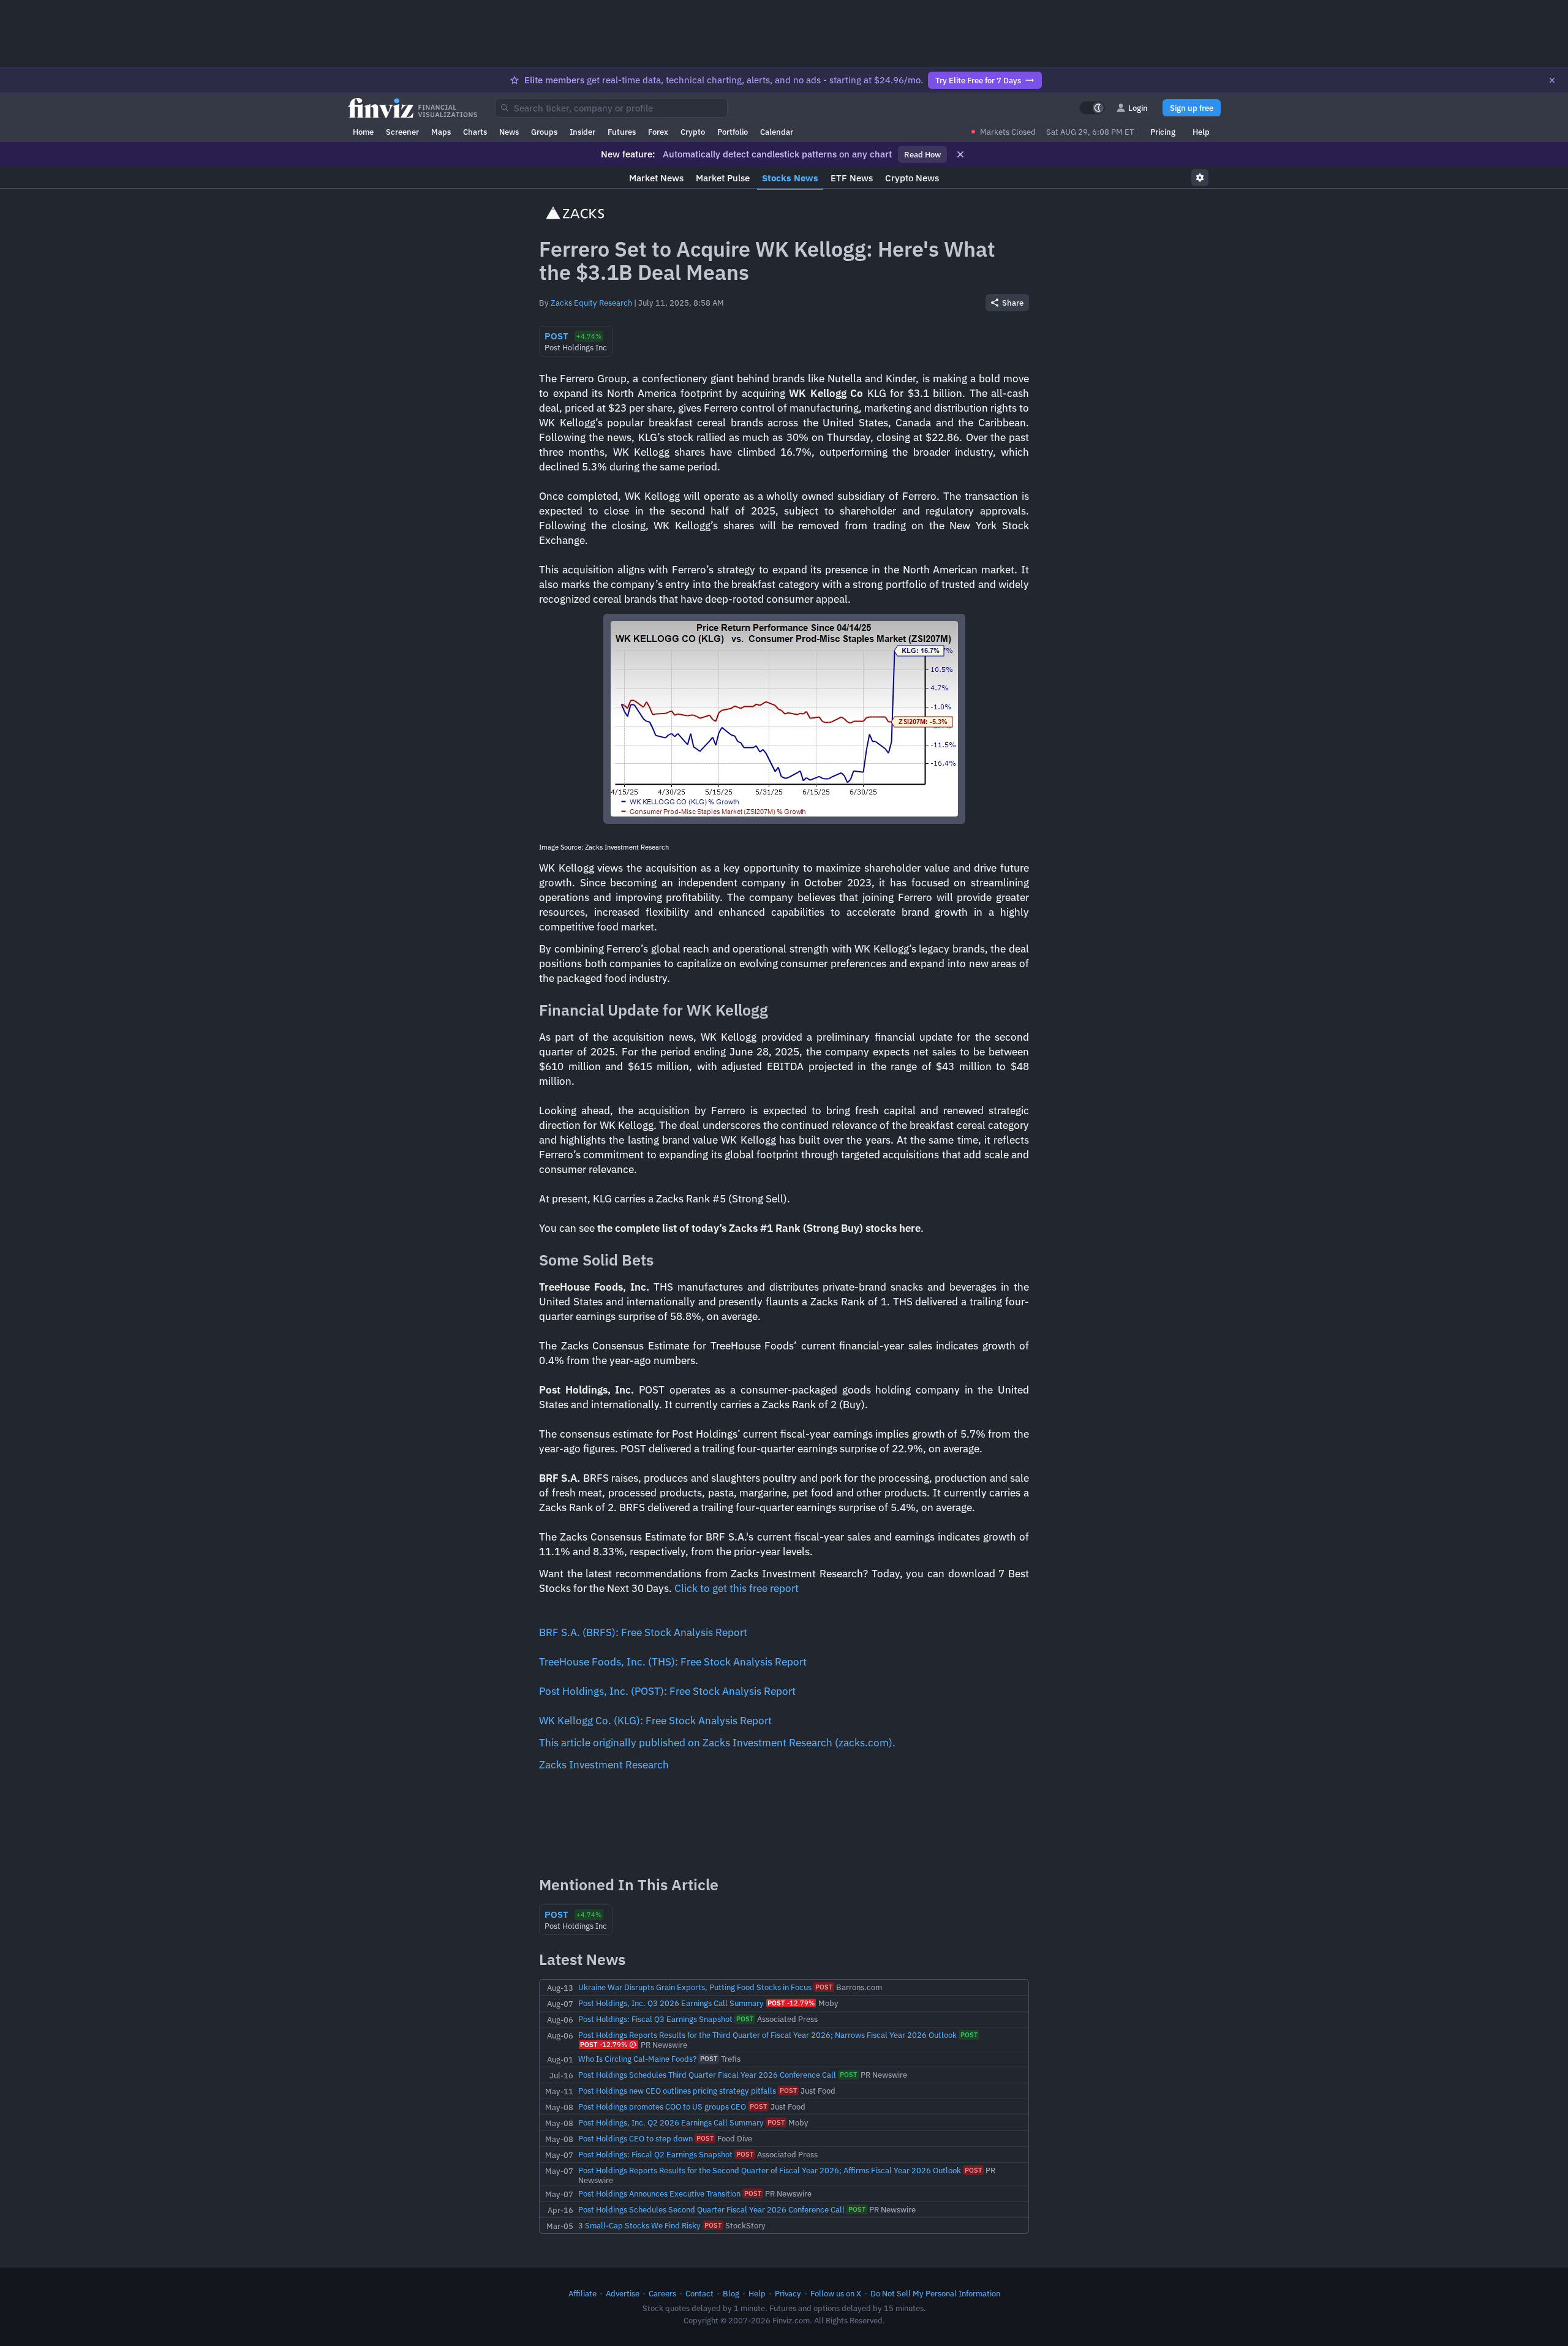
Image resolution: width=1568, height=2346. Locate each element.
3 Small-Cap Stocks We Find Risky (639, 2225)
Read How (922, 154)
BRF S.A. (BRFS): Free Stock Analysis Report (643, 1632)
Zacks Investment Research (604, 1765)
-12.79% (791, 2003)
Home (363, 132)
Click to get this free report (737, 1588)
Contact (699, 2293)
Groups (544, 132)
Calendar (777, 132)
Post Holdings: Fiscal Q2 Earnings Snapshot (655, 2154)
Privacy (788, 2293)
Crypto (693, 132)
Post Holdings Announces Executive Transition (659, 2193)
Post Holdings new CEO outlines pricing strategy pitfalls (677, 2091)
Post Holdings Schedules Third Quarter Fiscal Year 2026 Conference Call (707, 2075)
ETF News (852, 178)
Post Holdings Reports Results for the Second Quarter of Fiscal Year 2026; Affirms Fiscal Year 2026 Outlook (770, 2170)
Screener (402, 132)
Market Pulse (723, 178)
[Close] (1552, 80)
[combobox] (611, 108)
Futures (622, 132)
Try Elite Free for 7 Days (978, 80)
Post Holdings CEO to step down (635, 2138)
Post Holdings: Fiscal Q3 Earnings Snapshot (655, 2019)
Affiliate (582, 2293)
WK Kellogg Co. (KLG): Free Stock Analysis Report (655, 1721)
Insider (582, 132)
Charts (475, 132)
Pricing (1163, 132)
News (509, 132)
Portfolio (733, 132)
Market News (656, 178)
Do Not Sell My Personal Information (935, 2293)
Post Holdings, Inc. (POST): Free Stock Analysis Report (667, 1691)
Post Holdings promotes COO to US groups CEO (662, 2106)
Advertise (623, 2293)
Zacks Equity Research (591, 303)
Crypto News (912, 178)
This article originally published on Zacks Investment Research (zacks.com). (717, 1743)
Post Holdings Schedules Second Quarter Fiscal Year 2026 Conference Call (711, 2209)
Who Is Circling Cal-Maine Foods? (637, 2059)
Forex (658, 132)
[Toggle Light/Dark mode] (1092, 108)
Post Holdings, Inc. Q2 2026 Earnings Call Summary (671, 2122)
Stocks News (790, 178)
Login (1138, 108)
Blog (731, 2293)
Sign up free (1192, 108)
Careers (662, 2293)
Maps (441, 132)
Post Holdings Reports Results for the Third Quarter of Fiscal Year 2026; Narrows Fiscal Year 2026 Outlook (767, 2035)
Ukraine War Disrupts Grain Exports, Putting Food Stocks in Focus (695, 1987)
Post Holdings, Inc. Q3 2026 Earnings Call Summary (671, 2003)
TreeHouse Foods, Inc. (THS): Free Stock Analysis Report (673, 1662)
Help (1201, 132)
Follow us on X (836, 2293)
